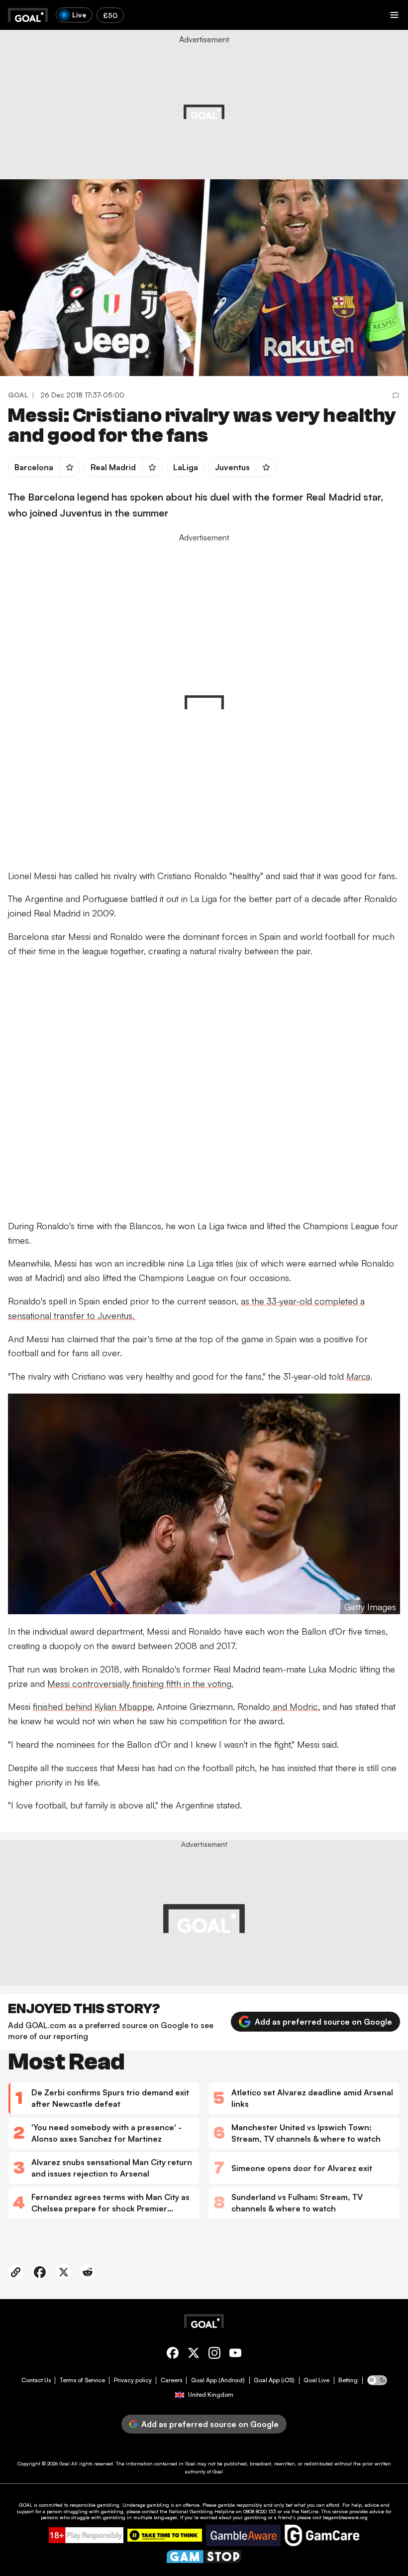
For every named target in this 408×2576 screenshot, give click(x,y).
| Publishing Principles (309, 106)
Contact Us (36, 2380)
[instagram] (214, 2355)
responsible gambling (95, 2505)
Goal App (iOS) (274, 2380)
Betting (348, 2380)
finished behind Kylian (76, 1706)
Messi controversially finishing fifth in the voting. (140, 1683)
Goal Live (316, 2380)
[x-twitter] (194, 2355)
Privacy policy (133, 2380)
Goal (64, 2463)
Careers (171, 2380)
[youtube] (235, 2355)
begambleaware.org (345, 2517)
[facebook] (173, 2355)
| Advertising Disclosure (249, 106)
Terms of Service (82, 2380)
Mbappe (136, 1706)
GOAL (26, 2505)
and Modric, (295, 1706)
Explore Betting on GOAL (47, 130)
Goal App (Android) (218, 2380)
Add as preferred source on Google (323, 2022)
